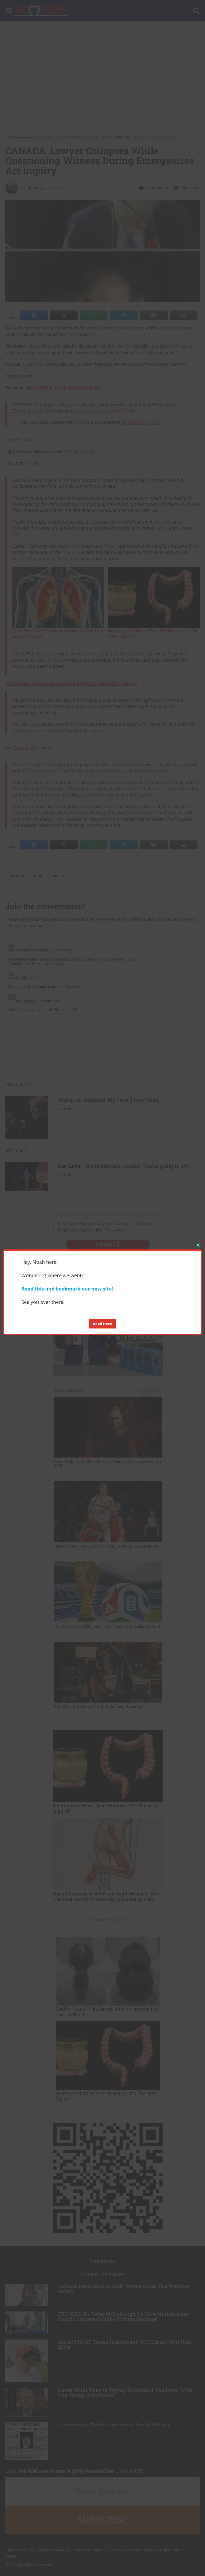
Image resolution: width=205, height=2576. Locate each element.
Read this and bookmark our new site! (67, 1289)
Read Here (103, 1324)
